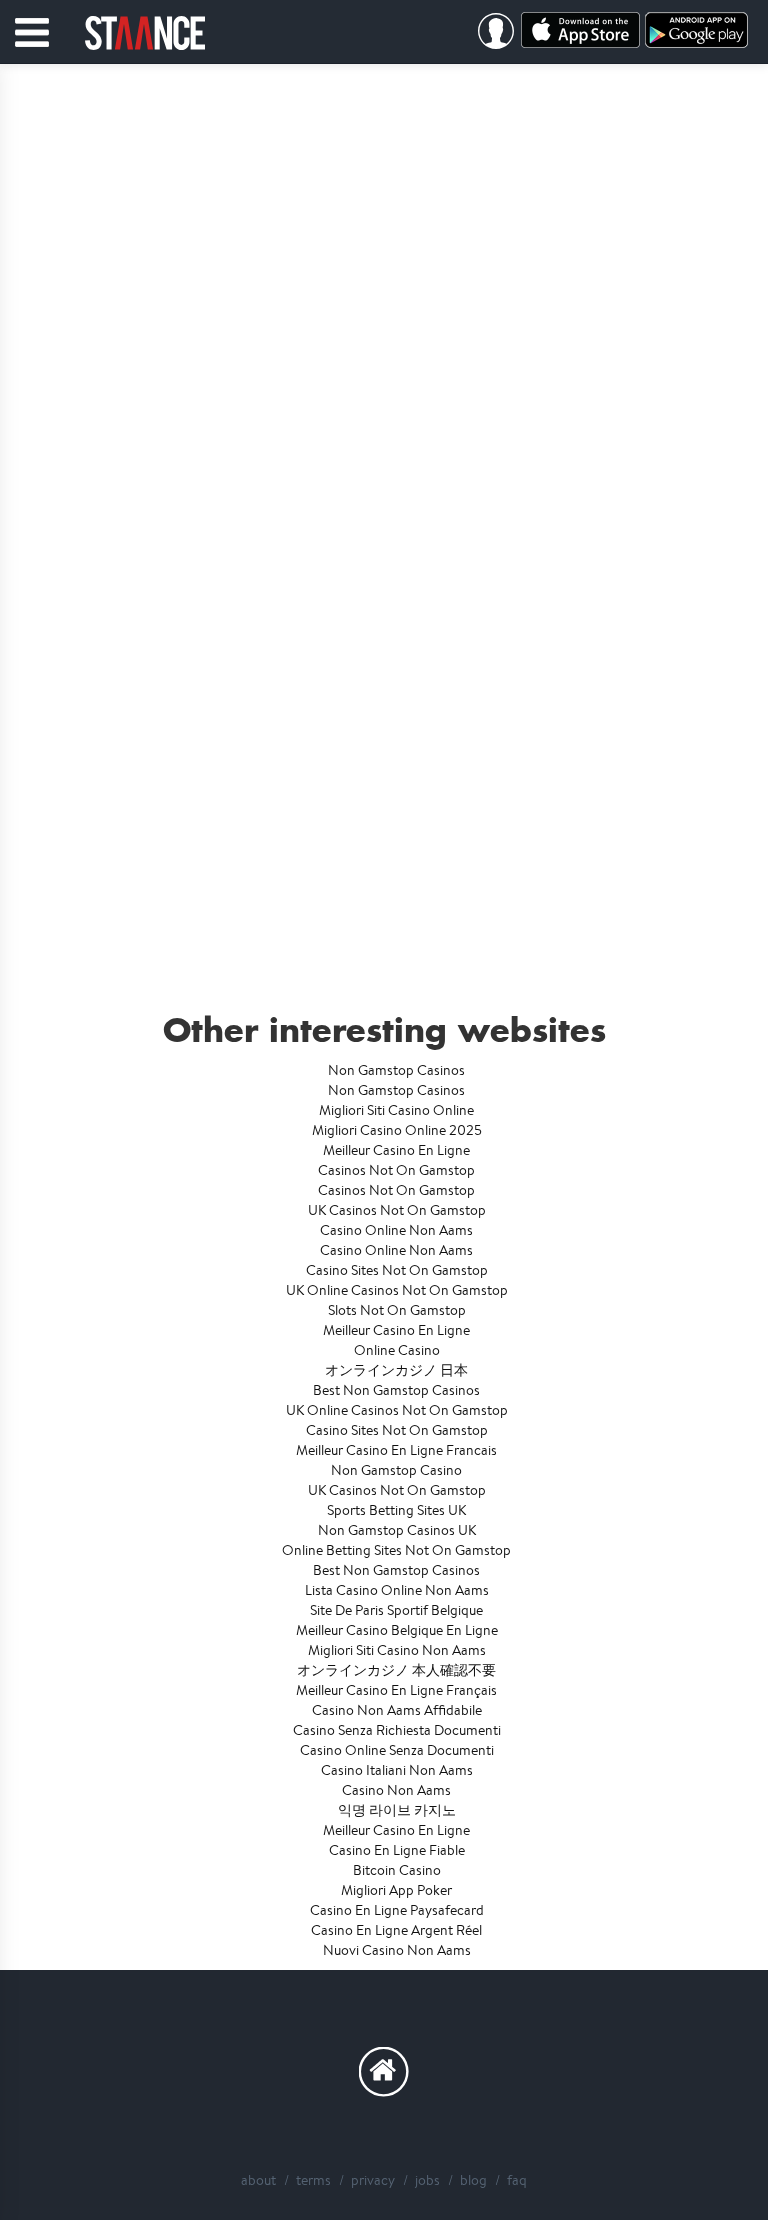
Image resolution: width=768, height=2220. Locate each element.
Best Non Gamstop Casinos (396, 1390)
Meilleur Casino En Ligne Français (396, 1690)
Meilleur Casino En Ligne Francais (396, 1450)
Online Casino (397, 1350)
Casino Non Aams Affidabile (397, 1710)
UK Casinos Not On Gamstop (397, 1210)
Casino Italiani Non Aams (397, 1770)
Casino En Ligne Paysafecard (397, 1910)
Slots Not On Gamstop (397, 1310)
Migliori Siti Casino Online (396, 1110)
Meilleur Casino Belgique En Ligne (397, 1630)
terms (313, 2180)
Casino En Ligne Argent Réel (396, 1930)
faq (517, 2180)
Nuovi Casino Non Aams (397, 1950)
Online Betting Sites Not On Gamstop (396, 1550)
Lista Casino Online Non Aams (397, 1590)
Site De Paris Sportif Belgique (396, 1610)
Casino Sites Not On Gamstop (397, 1270)
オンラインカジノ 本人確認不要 (396, 1670)
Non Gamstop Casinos (396, 1070)
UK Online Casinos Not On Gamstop (397, 1290)
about (258, 2180)
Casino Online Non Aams (396, 1230)
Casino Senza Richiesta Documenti (397, 1730)
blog (473, 2180)
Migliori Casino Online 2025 (397, 1130)
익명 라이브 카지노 (397, 1810)
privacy (373, 2180)
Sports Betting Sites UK (396, 1510)
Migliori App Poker (396, 1890)
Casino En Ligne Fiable (397, 1850)
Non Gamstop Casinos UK (397, 1530)
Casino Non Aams (396, 1790)
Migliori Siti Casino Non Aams (397, 1650)
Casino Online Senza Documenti (397, 1750)
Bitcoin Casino (397, 1870)
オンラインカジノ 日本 (396, 1370)
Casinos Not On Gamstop (396, 1170)
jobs (427, 2180)
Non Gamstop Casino (396, 1470)
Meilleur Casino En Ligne (396, 1150)
